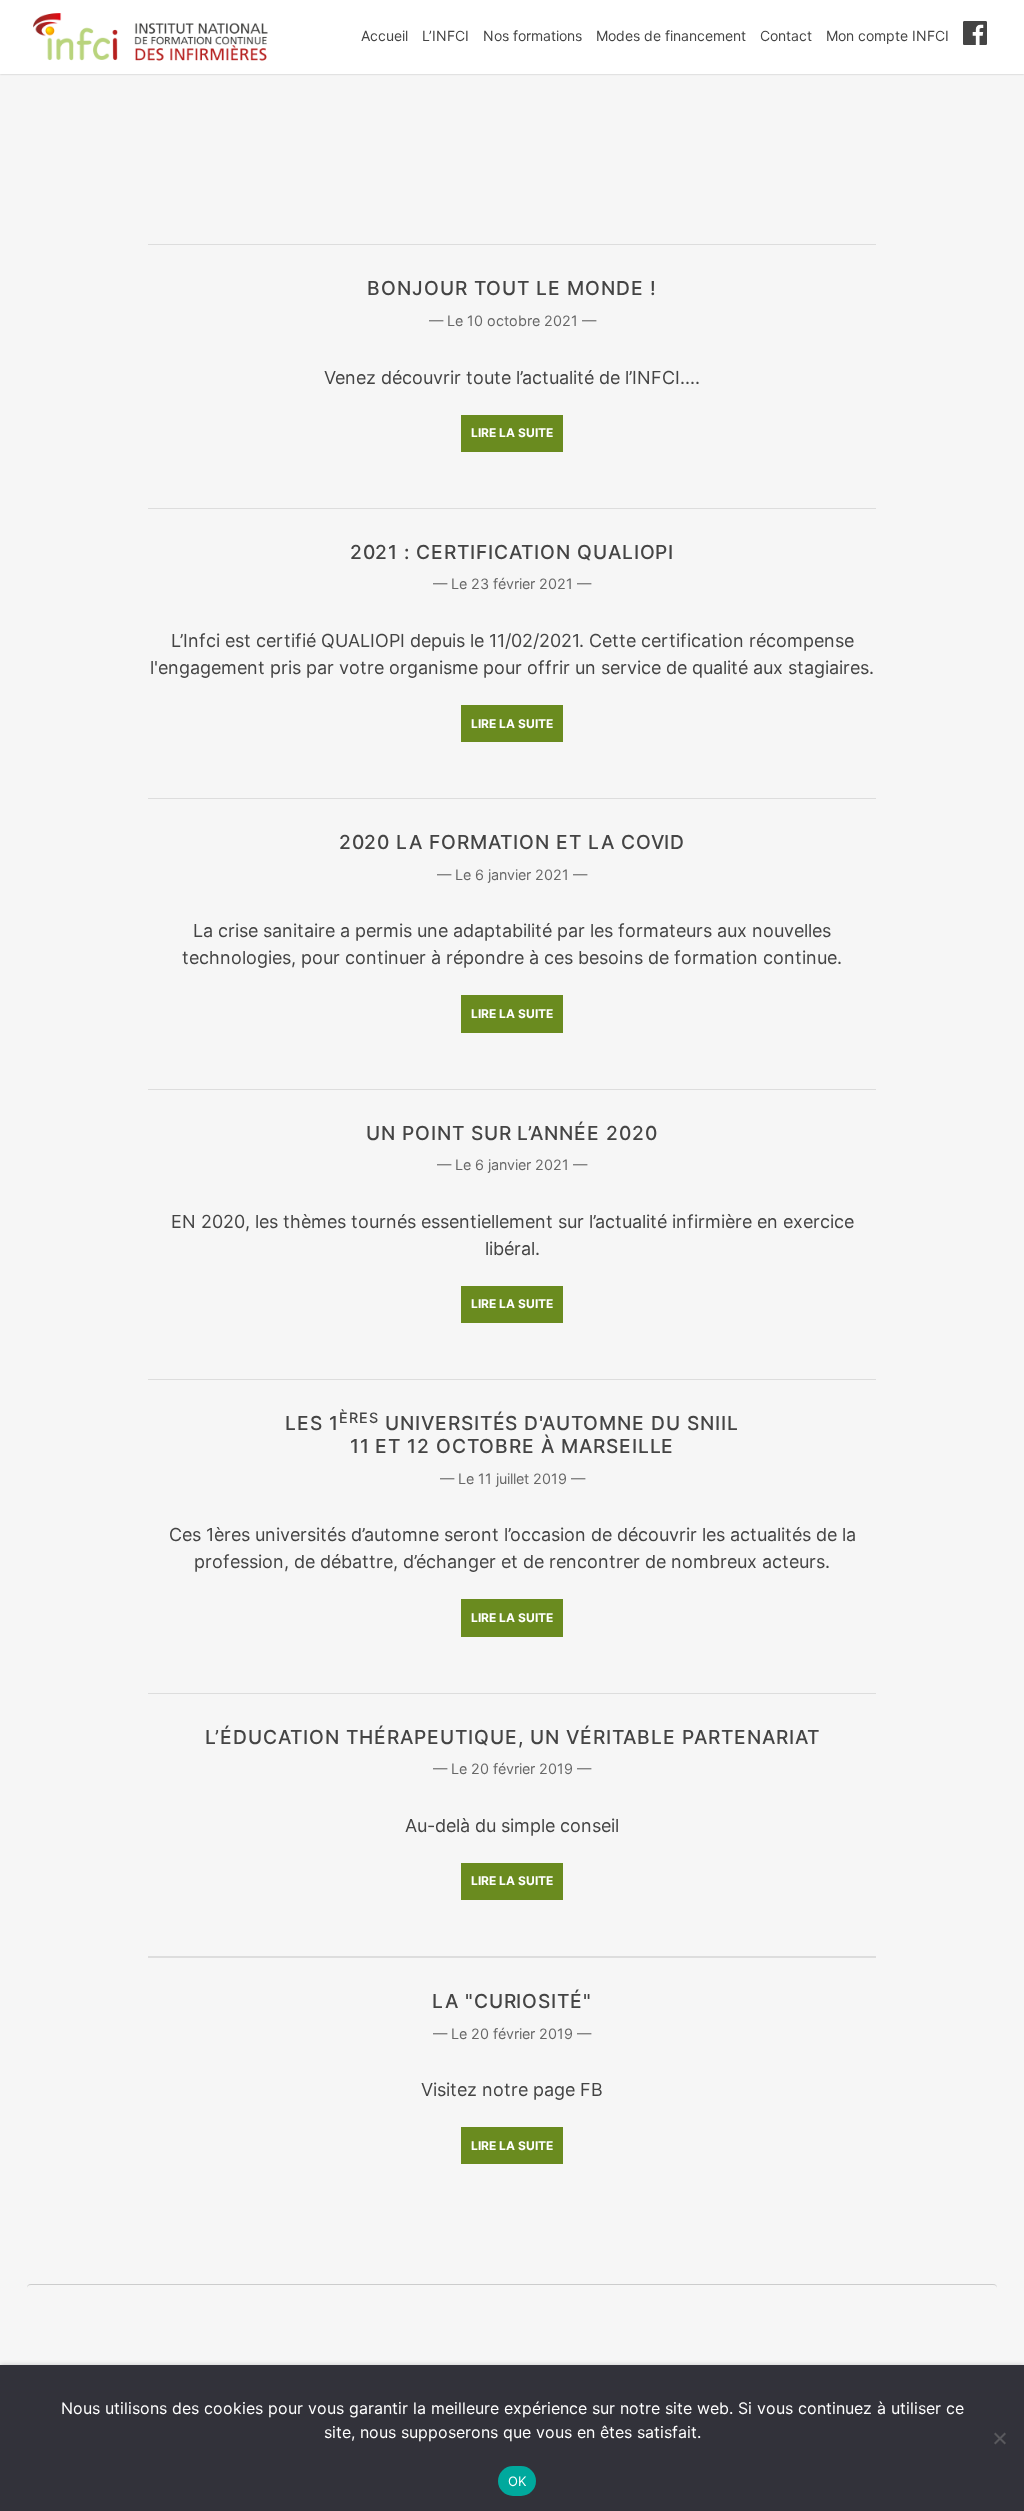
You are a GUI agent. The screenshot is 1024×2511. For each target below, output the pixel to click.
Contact (786, 35)
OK (517, 2481)
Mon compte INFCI (887, 35)
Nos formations (532, 35)
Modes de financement (671, 35)
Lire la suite (512, 432)
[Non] (999, 2438)
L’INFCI (445, 35)
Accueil (384, 35)
